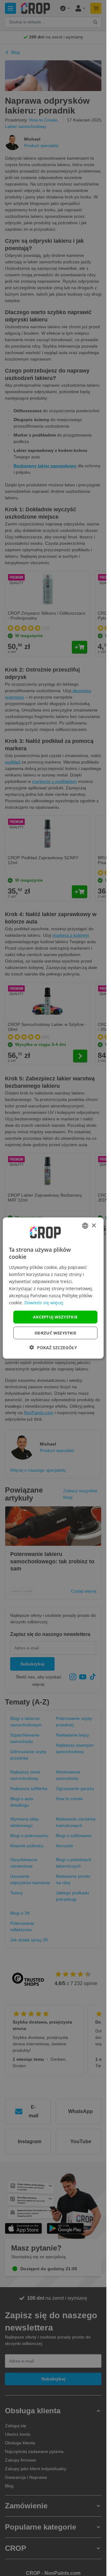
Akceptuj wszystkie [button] (55, 1317)
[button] (53, 1347)
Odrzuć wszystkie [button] (55, 1333)
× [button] (94, 1225)
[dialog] (53, 1288)
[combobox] (85, 1226)
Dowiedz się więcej (44, 1303)
